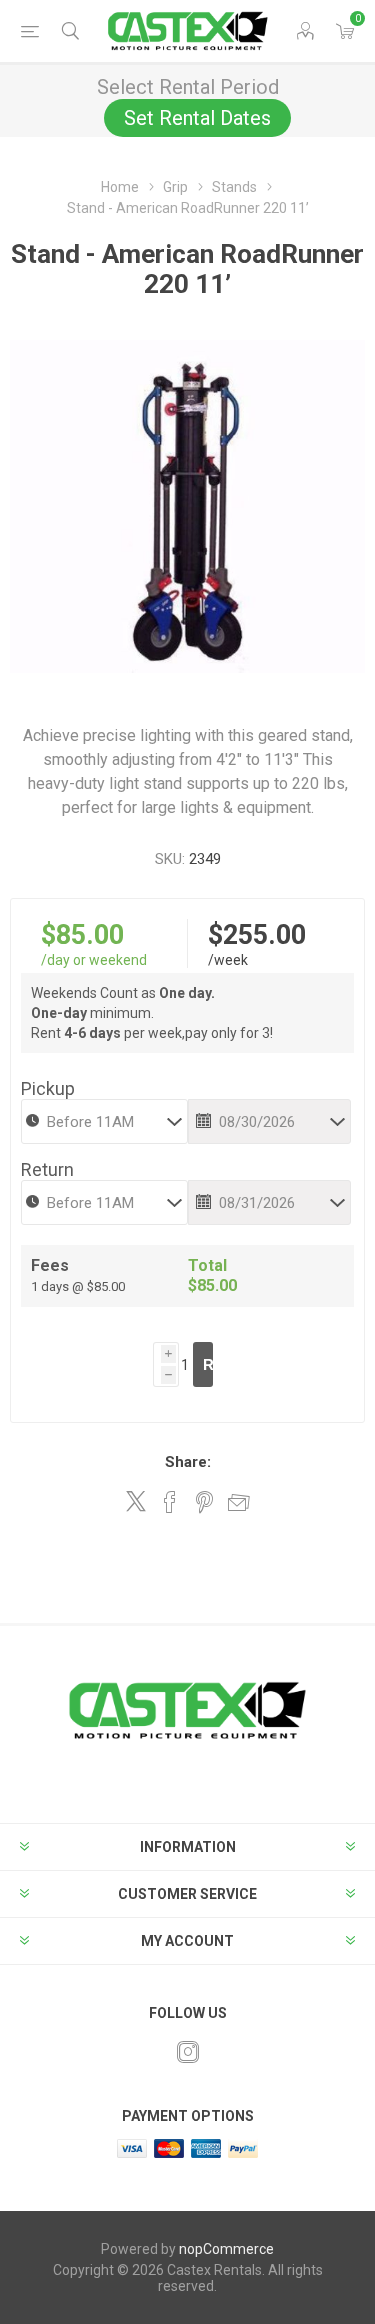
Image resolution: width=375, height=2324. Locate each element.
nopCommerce (226, 2249)
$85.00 (82, 935)
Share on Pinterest (204, 1502)
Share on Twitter (136, 1501)
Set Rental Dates (197, 118)
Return (47, 1169)
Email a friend (239, 1502)
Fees (50, 1265)
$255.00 (257, 935)
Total (207, 1265)
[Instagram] (188, 2052)
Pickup (48, 1088)
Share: (188, 1462)
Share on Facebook (170, 1502)
